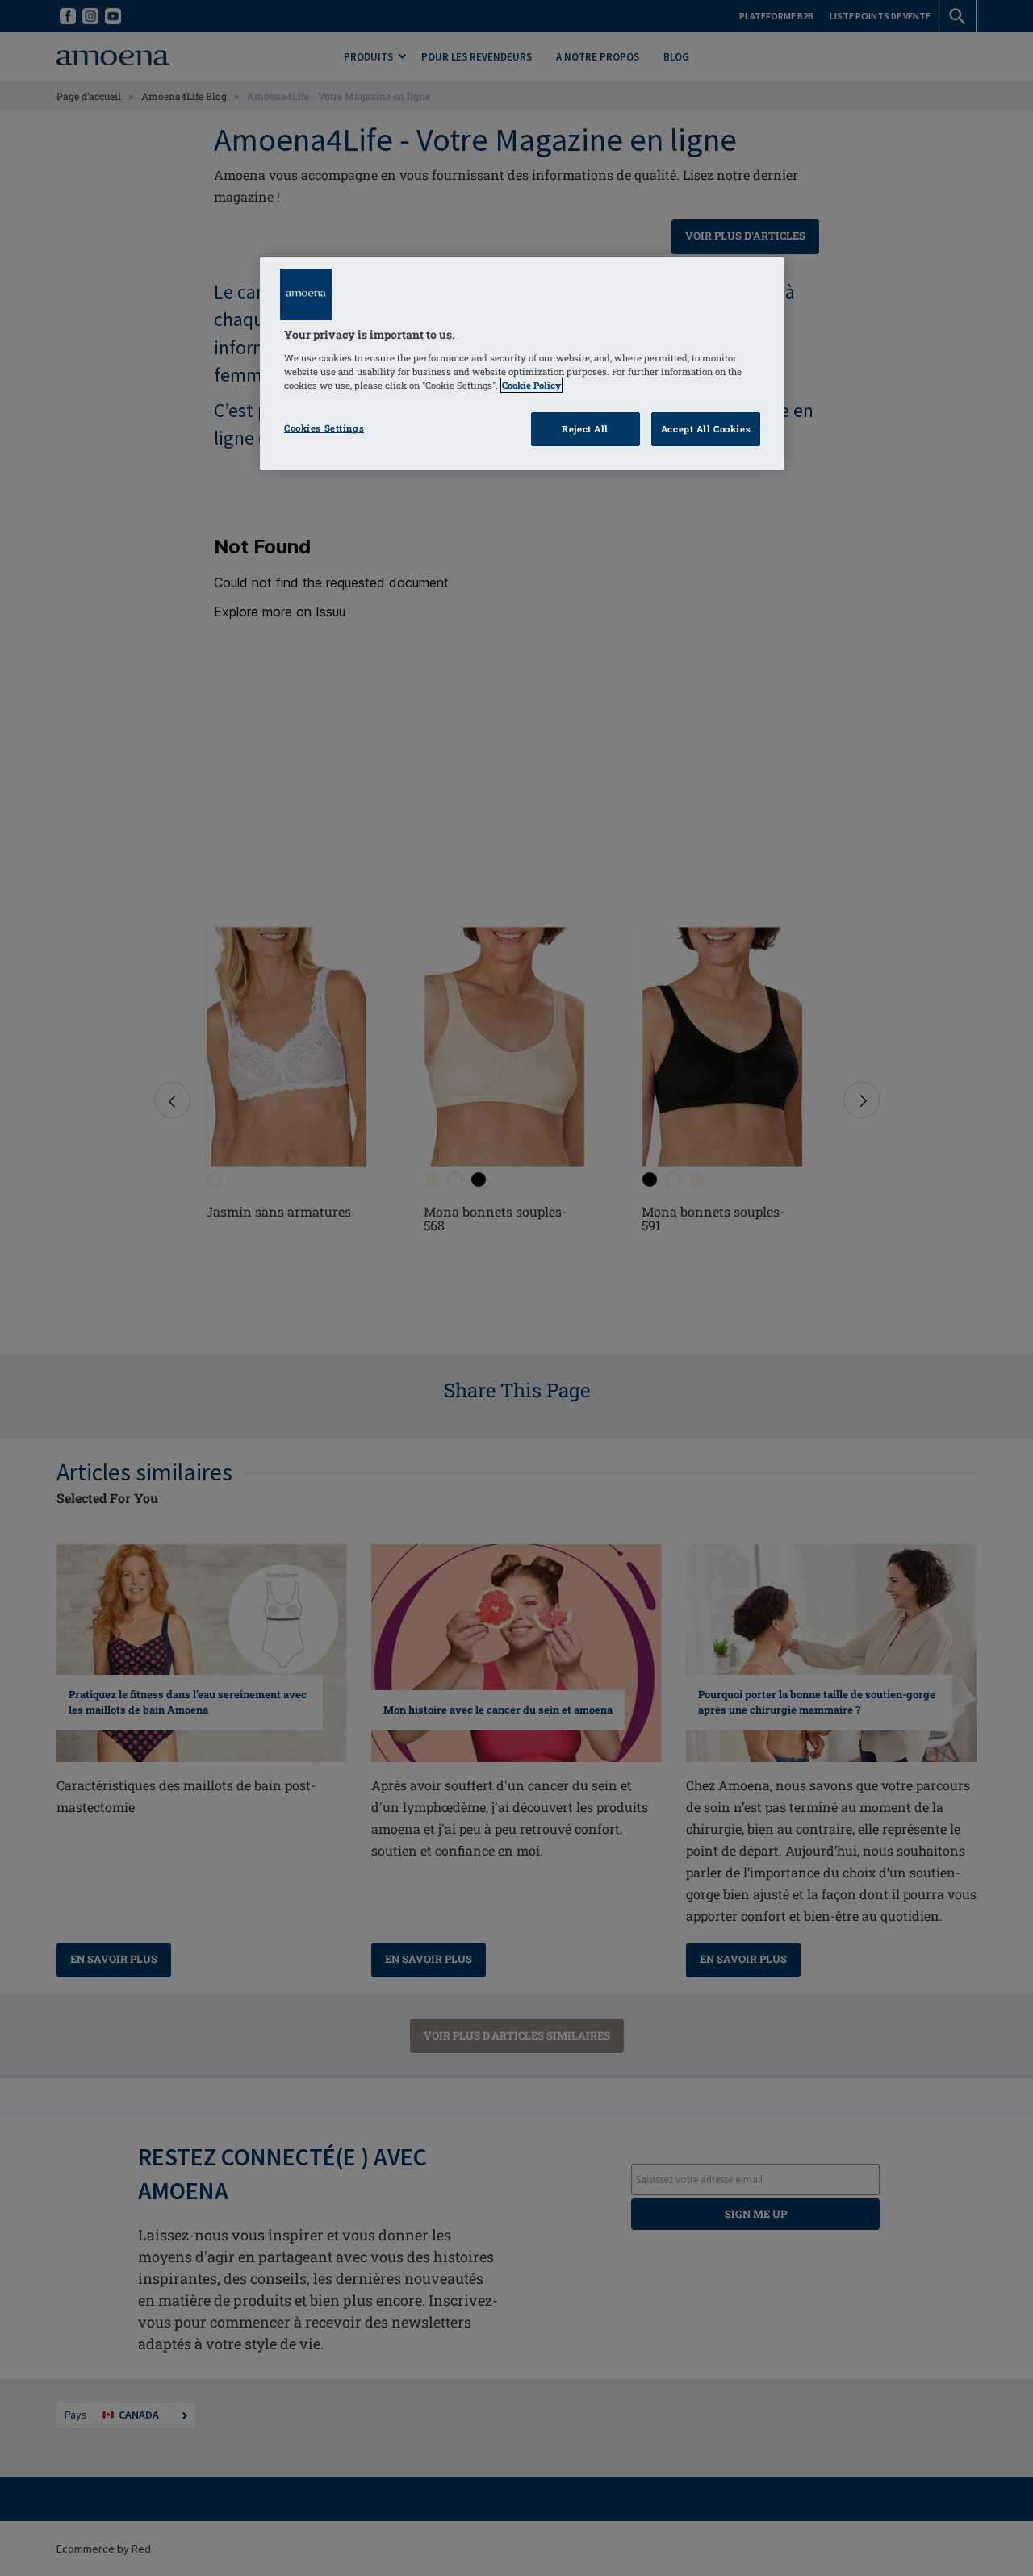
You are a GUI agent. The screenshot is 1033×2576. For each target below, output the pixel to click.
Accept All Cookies (706, 429)
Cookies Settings (324, 428)
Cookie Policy (531, 385)
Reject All (585, 429)
